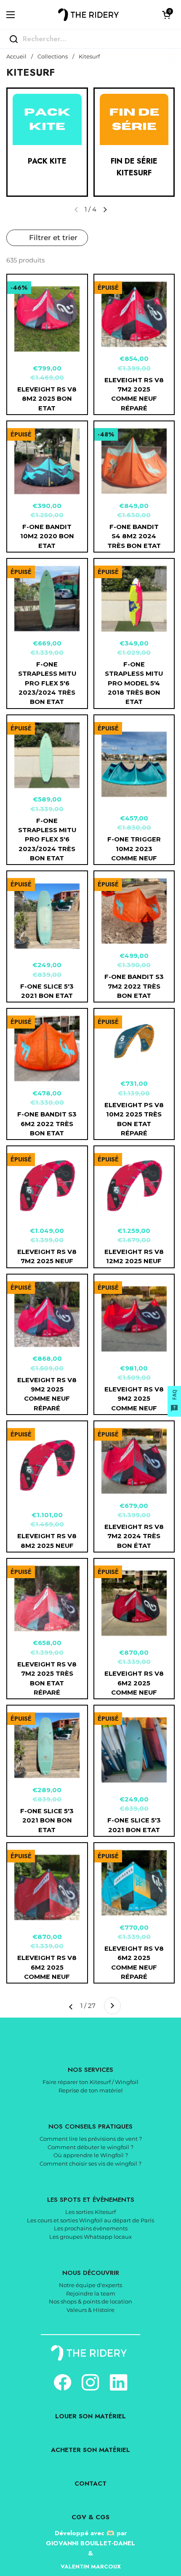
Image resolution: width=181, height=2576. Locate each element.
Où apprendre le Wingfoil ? (91, 2155)
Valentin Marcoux (91, 2567)
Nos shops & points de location (90, 2301)
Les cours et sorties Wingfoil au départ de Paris (90, 2220)
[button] (166, 15)
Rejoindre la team (91, 2293)
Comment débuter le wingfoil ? (90, 2147)
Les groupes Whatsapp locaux (90, 2237)
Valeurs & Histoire (90, 2310)
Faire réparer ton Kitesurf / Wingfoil (90, 2082)
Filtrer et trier (53, 238)
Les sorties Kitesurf (90, 2212)
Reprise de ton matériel (91, 2090)
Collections (53, 57)
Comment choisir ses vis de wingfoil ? (90, 2163)
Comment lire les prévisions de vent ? (91, 2139)
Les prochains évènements (91, 2228)
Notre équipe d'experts (90, 2285)
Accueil (16, 57)
